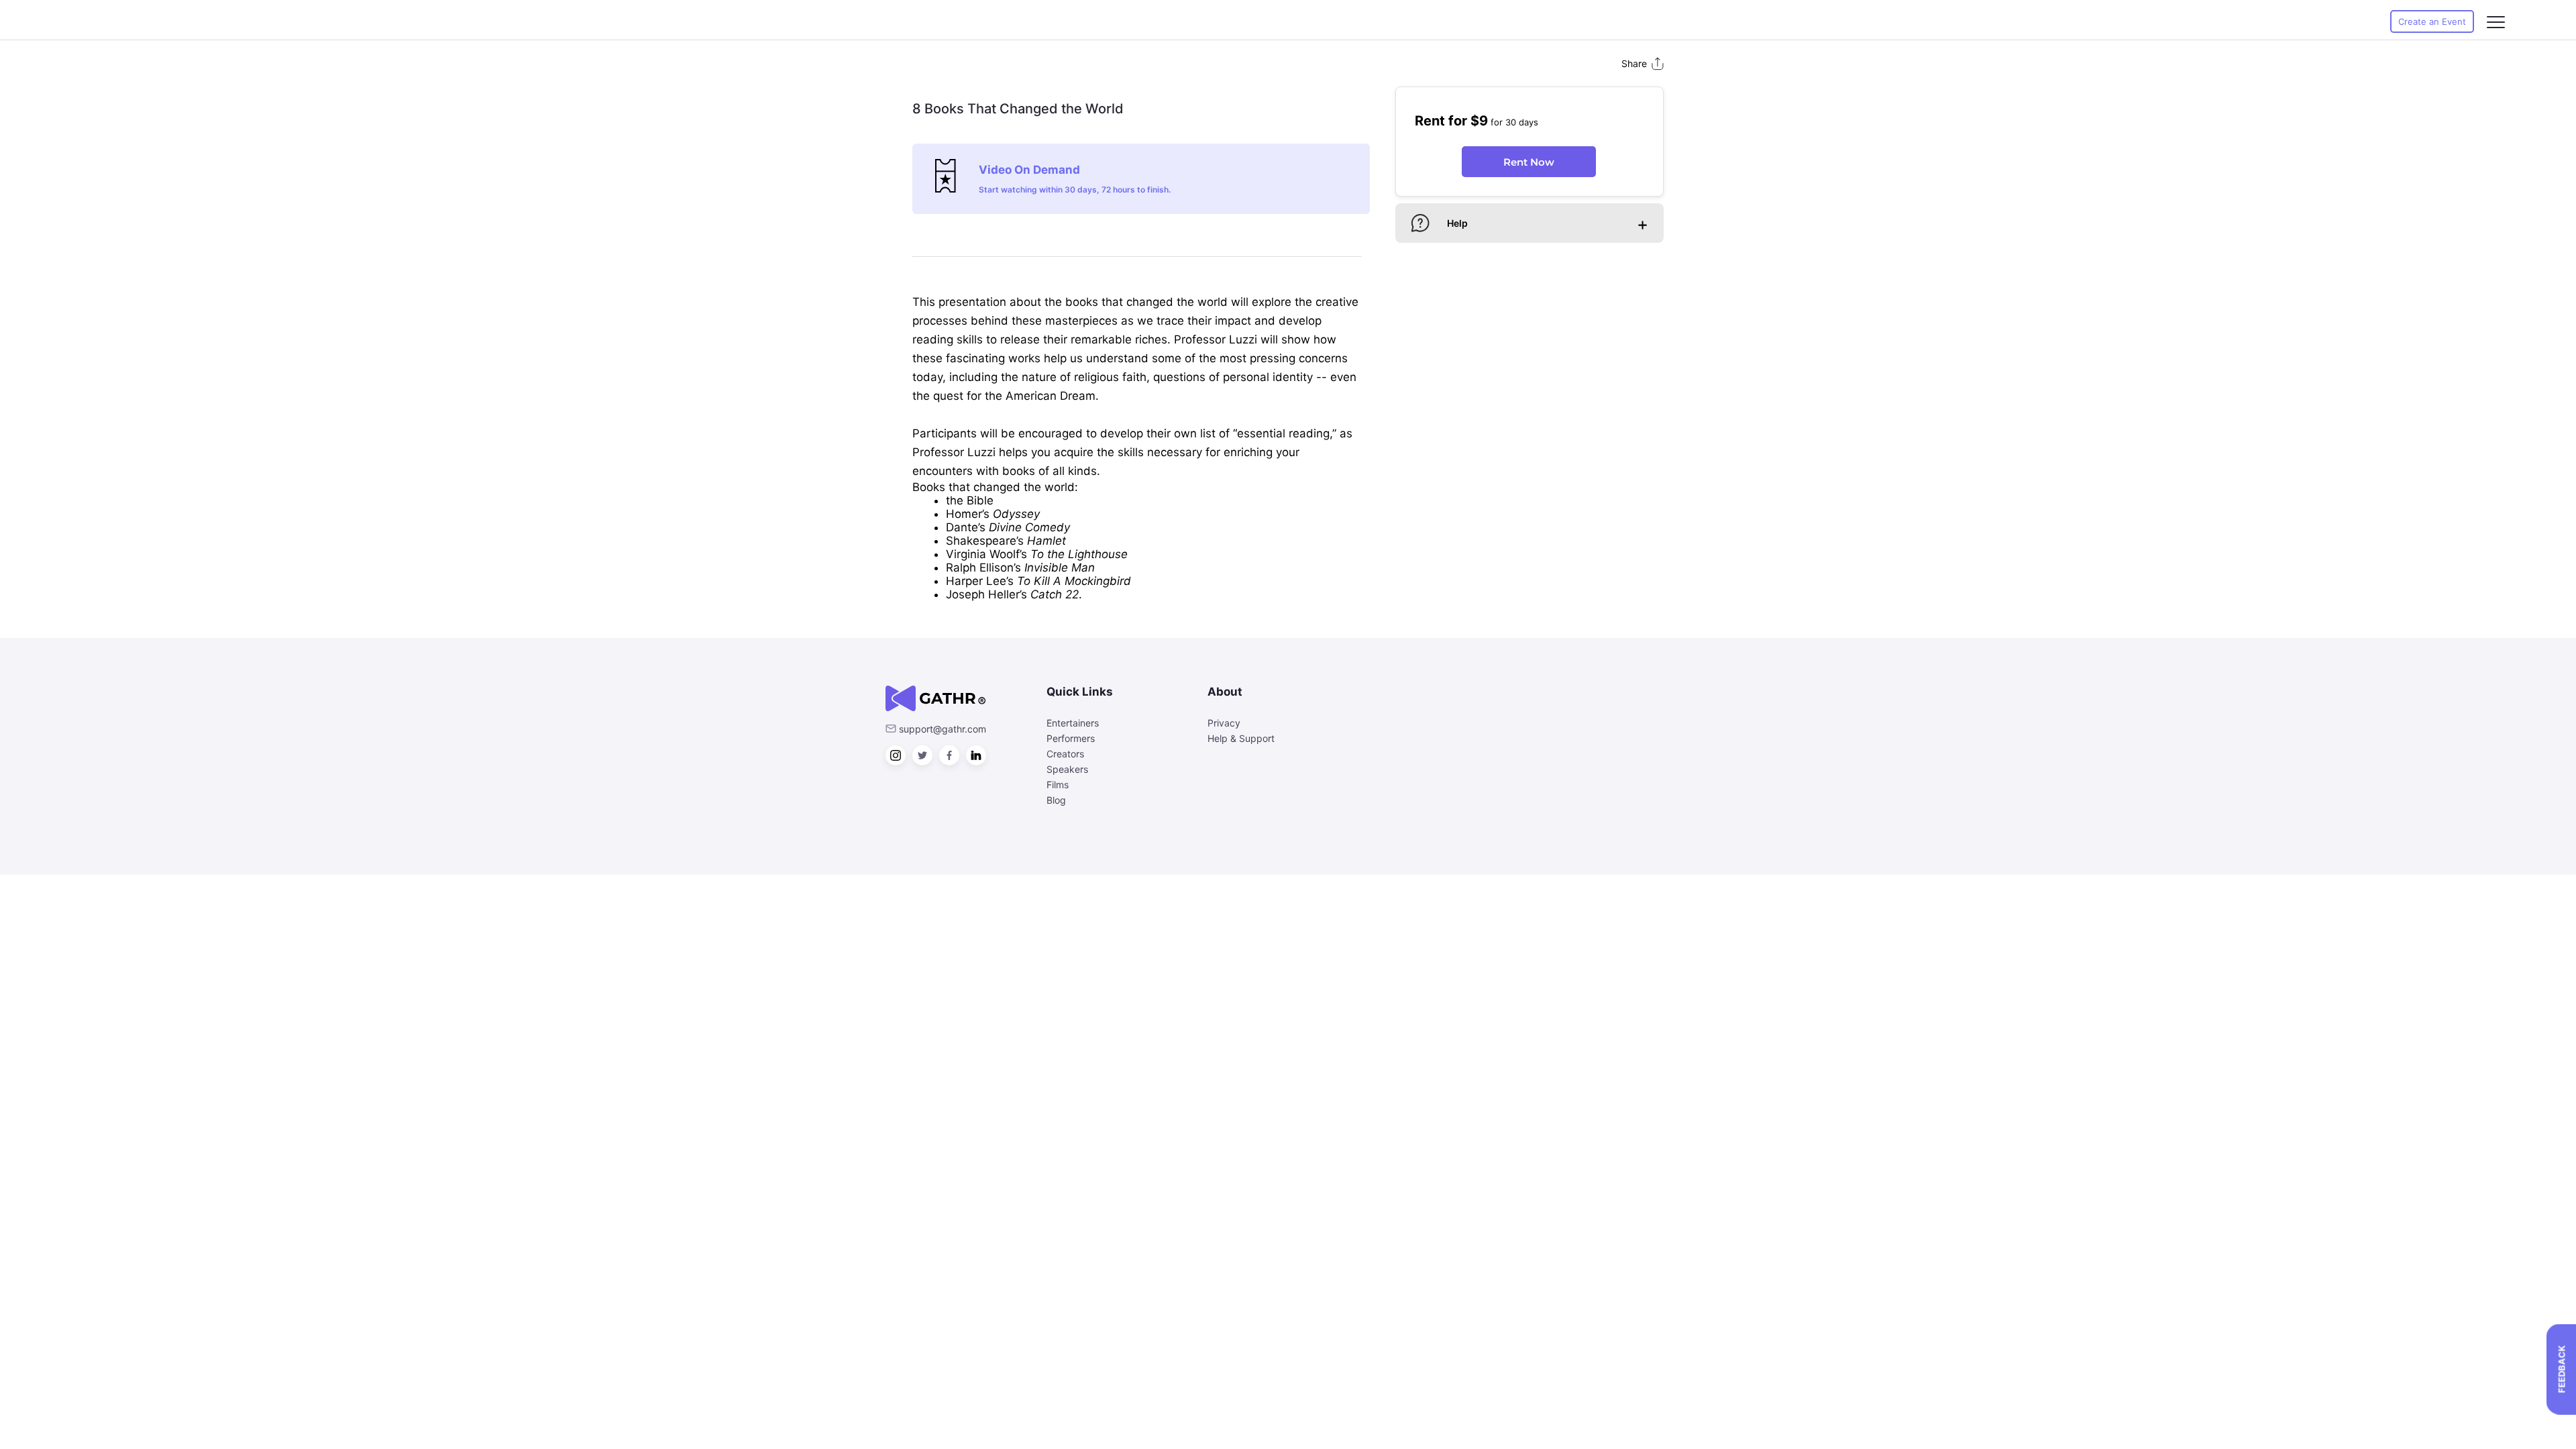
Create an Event (2432, 21)
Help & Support (1241, 738)
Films (1058, 785)
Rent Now (1529, 162)
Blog (1056, 800)
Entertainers (1073, 723)
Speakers (1067, 769)
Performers (1071, 738)
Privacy (1224, 723)
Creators (1065, 754)
